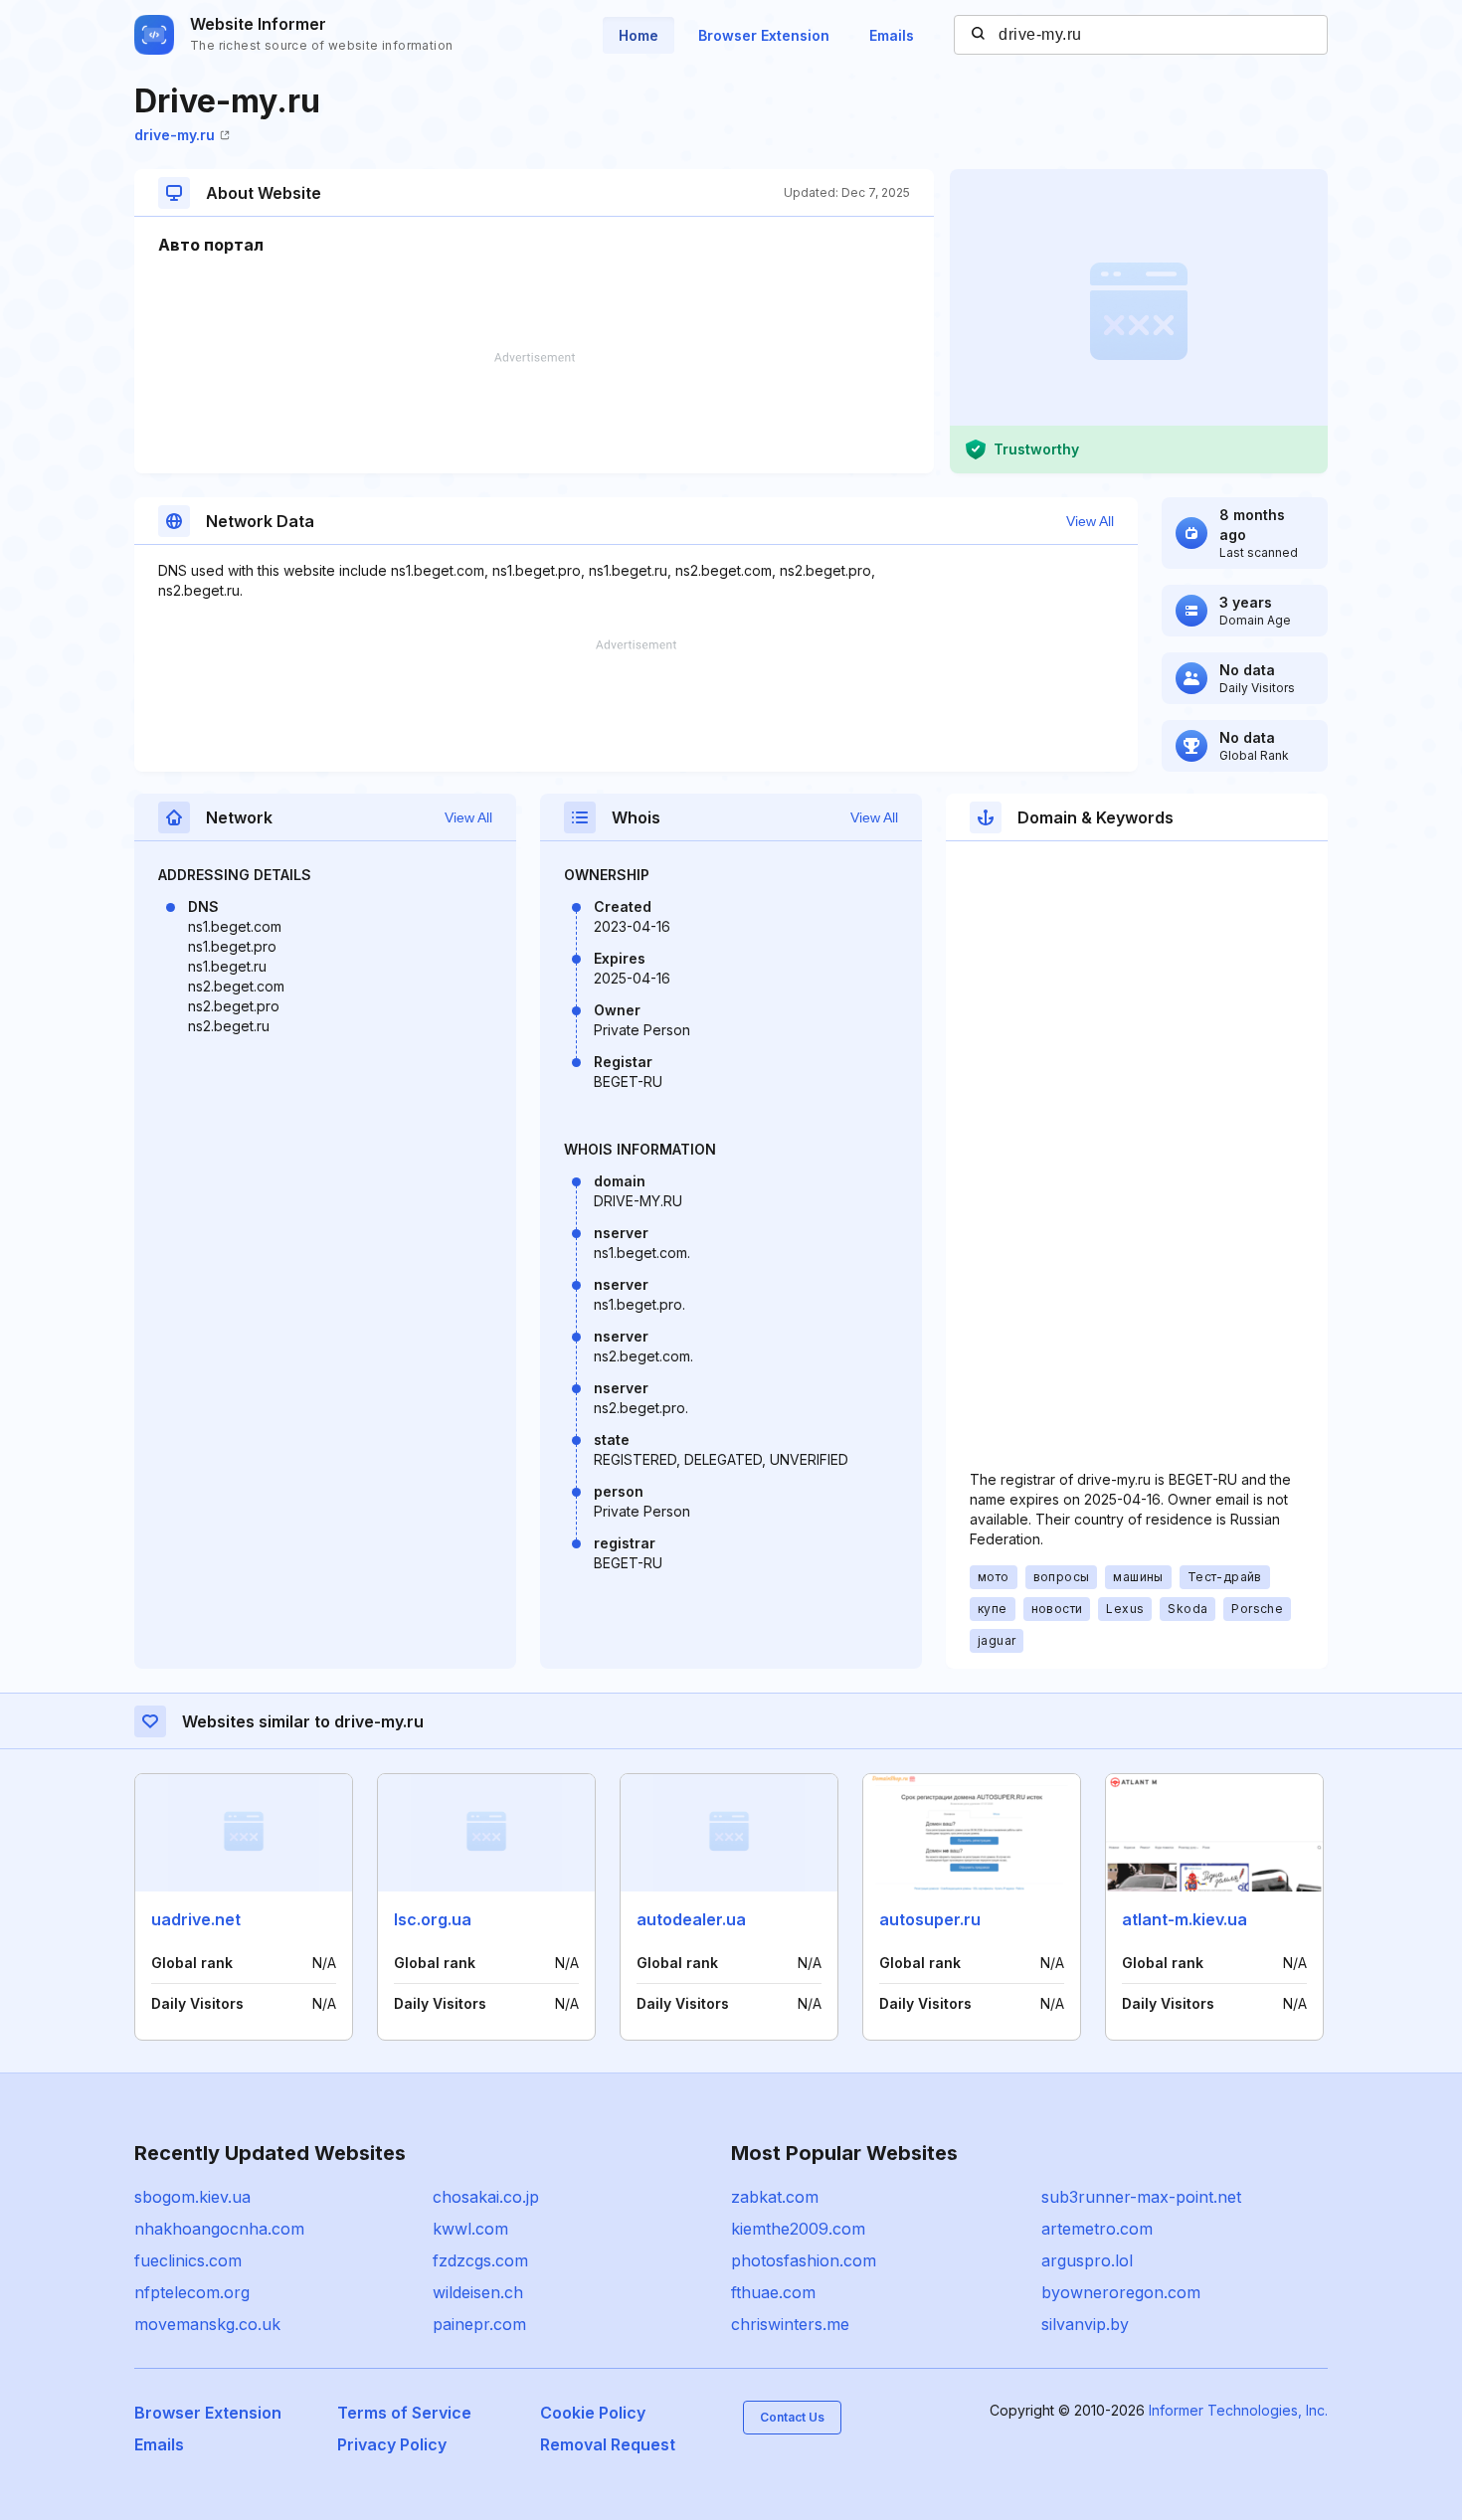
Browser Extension (764, 35)
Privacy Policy (392, 2444)
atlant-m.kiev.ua (1185, 1919)
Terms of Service (404, 2413)
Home (639, 35)
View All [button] (1090, 521)
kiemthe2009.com (798, 2229)
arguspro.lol (1087, 2260)
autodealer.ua (691, 1919)
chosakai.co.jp (486, 2197)
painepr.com (479, 2324)
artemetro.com (1097, 2229)
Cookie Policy (593, 2413)
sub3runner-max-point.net (1141, 2197)
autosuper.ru (930, 1919)
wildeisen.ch (478, 2292)
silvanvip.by (1085, 2324)
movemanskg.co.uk (207, 2324)
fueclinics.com (188, 2260)
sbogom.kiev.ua (192, 2197)
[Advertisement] (534, 413)
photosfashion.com (804, 2260)
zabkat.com (775, 2197)
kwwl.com (470, 2229)
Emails (892, 35)
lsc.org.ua (433, 1919)
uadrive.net (196, 1919)
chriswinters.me (790, 2324)
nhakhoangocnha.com (219, 2229)
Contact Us (792, 2417)
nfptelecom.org (192, 2292)
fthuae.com (773, 2292)
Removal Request (608, 2444)
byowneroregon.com (1121, 2292)
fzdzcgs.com (480, 2260)
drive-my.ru (175, 135)
